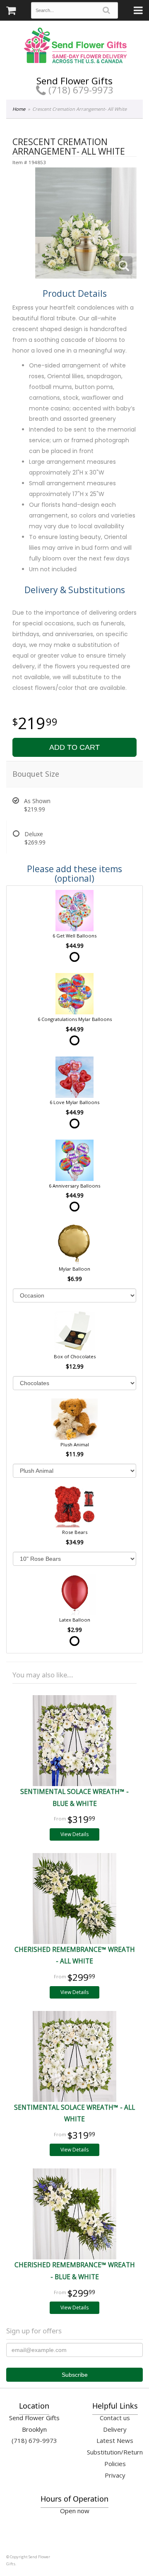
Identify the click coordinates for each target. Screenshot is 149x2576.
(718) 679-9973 (80, 90)
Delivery (115, 2429)
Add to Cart (74, 747)
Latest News (115, 2440)
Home (19, 109)
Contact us (115, 2418)
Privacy (115, 2475)
